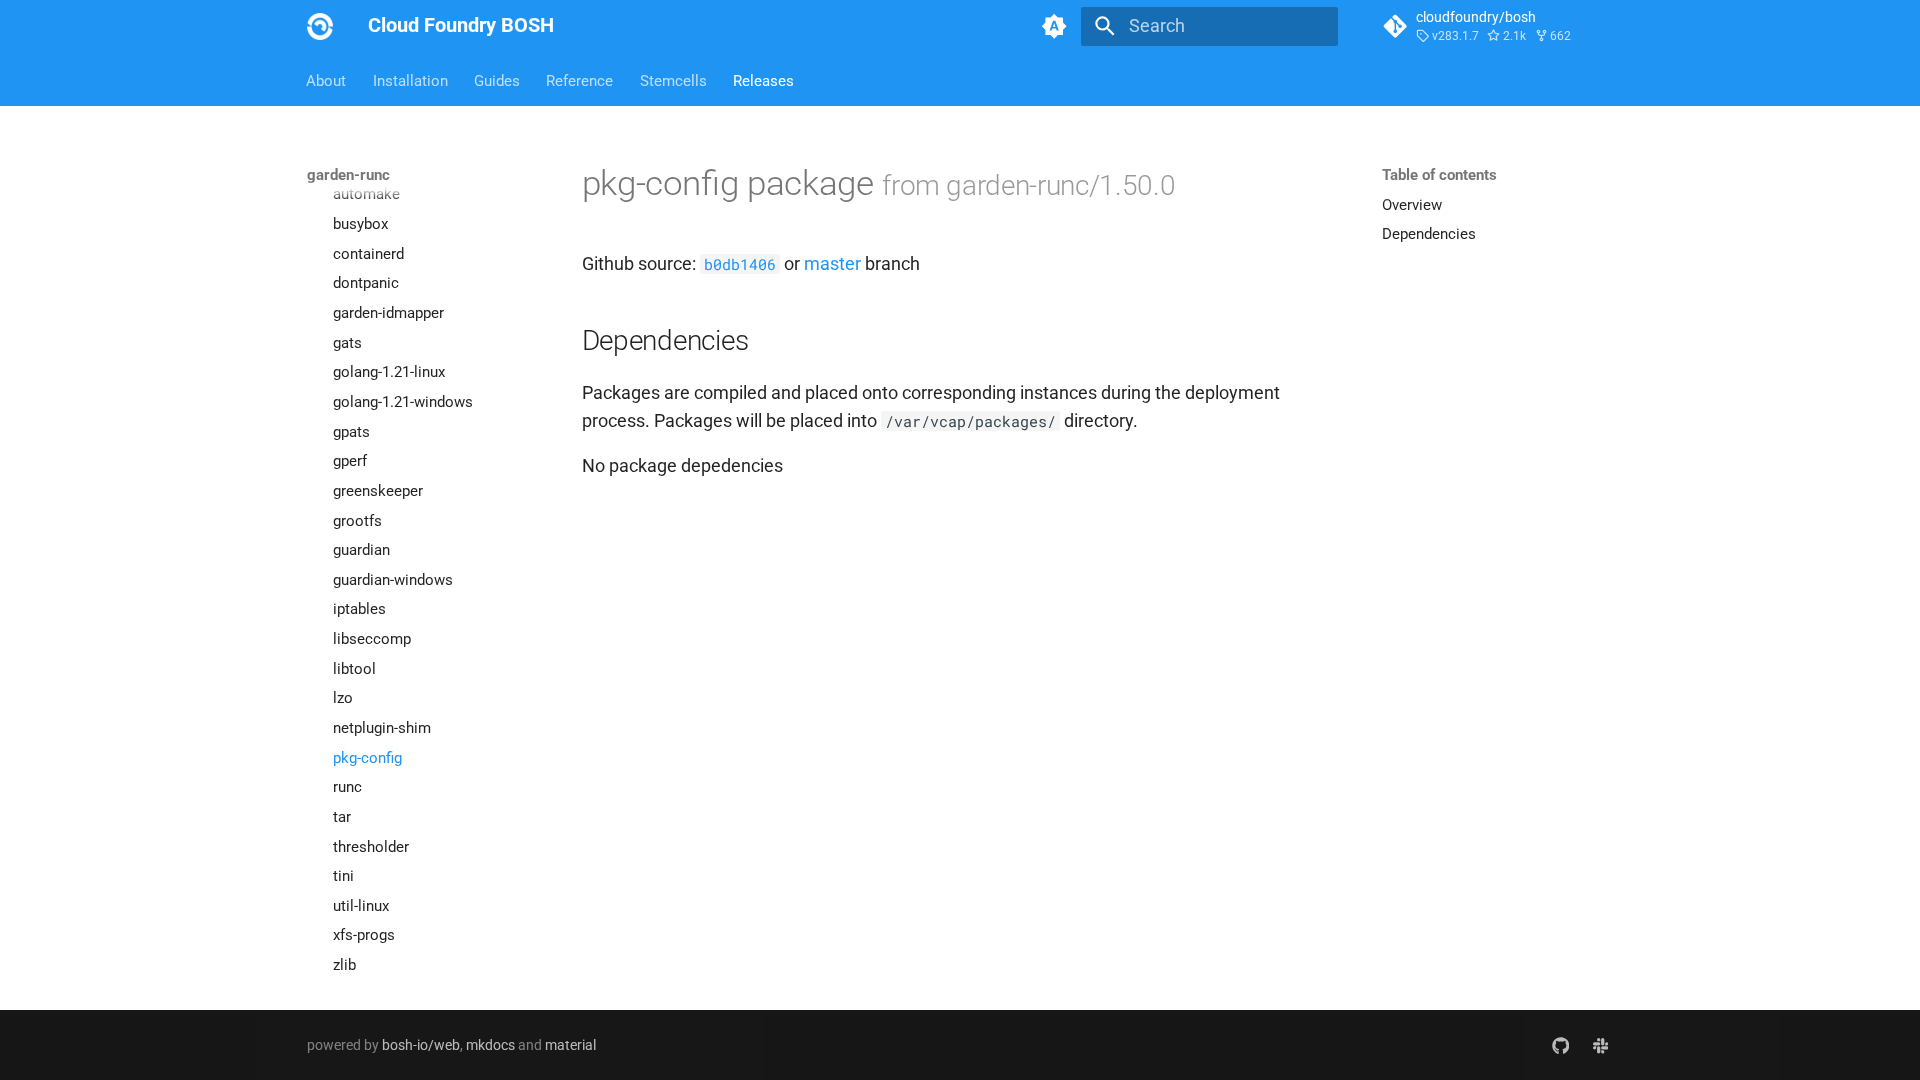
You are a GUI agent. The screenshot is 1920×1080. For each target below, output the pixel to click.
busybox (360, 224)
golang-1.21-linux (389, 372)
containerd (368, 254)
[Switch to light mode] (1055, 26)
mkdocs (490, 1045)
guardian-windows (393, 580)
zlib (344, 965)
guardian (361, 550)
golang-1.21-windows (403, 402)
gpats (351, 432)
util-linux (361, 906)
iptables (359, 609)
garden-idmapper (388, 313)
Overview (1412, 205)
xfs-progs (364, 935)
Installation (410, 80)
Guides (497, 80)
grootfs (357, 521)
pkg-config (367, 758)
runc (347, 787)
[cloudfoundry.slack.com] (1600, 1044)
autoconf (363, 165)
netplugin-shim (382, 728)
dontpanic (366, 283)
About (327, 80)
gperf (350, 461)
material (570, 1045)
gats (347, 343)
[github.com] (1560, 1044)
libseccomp (372, 639)
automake (366, 194)
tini (343, 876)
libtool (354, 669)
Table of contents (1439, 175)
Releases (763, 80)
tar (342, 817)
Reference (580, 80)
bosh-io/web (421, 1045)
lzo (343, 698)
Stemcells (673, 80)
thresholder (371, 847)
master (832, 264)
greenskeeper (378, 491)
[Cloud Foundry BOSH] (320, 26)
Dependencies (1429, 234)
